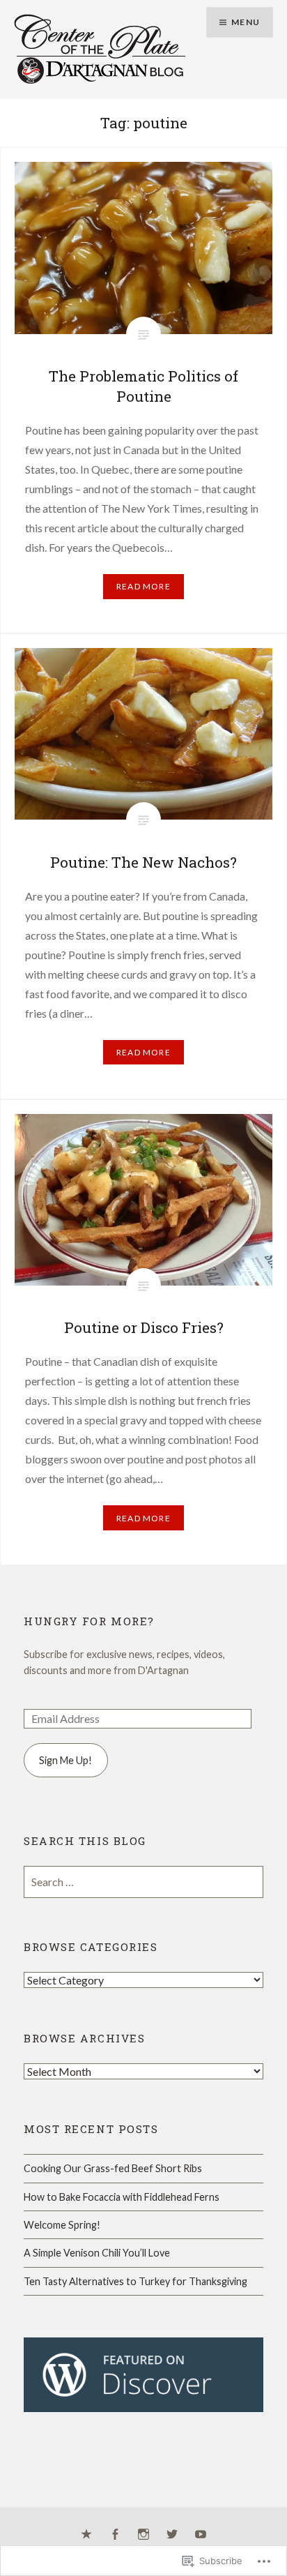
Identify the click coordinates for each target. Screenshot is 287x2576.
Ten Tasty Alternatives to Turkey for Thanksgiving (135, 2281)
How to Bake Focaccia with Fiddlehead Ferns (122, 2197)
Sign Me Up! (65, 1760)
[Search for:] (143, 1882)
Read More (143, 586)
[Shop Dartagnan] (86, 2535)
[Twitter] (172, 2535)
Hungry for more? (89, 1621)
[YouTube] (201, 2535)
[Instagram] (143, 2535)
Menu (246, 22)
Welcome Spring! (62, 2225)
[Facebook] (115, 2535)
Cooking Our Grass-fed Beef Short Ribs (113, 2168)
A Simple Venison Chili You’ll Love (97, 2253)
